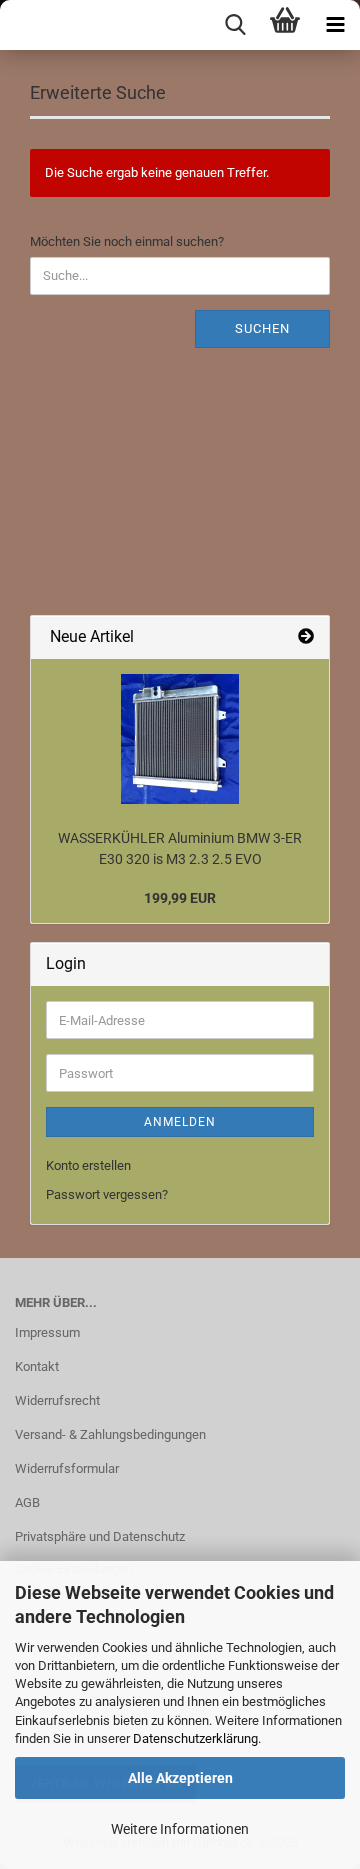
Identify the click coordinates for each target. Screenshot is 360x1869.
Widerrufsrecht (57, 1400)
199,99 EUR (180, 898)
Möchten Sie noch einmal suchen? (127, 241)
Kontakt (37, 1366)
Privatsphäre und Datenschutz (100, 1536)
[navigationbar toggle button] (335, 25)
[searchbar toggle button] (235, 25)
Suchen (262, 328)
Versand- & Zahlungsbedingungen (110, 1434)
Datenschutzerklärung (195, 1738)
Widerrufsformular (67, 1468)
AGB (27, 1502)
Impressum (47, 1332)
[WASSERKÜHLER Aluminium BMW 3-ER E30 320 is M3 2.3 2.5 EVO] (180, 739)
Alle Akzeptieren (180, 1778)
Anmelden (180, 1122)
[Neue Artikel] (306, 637)
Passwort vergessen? (107, 1194)
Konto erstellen (88, 1165)
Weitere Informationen (180, 1829)
